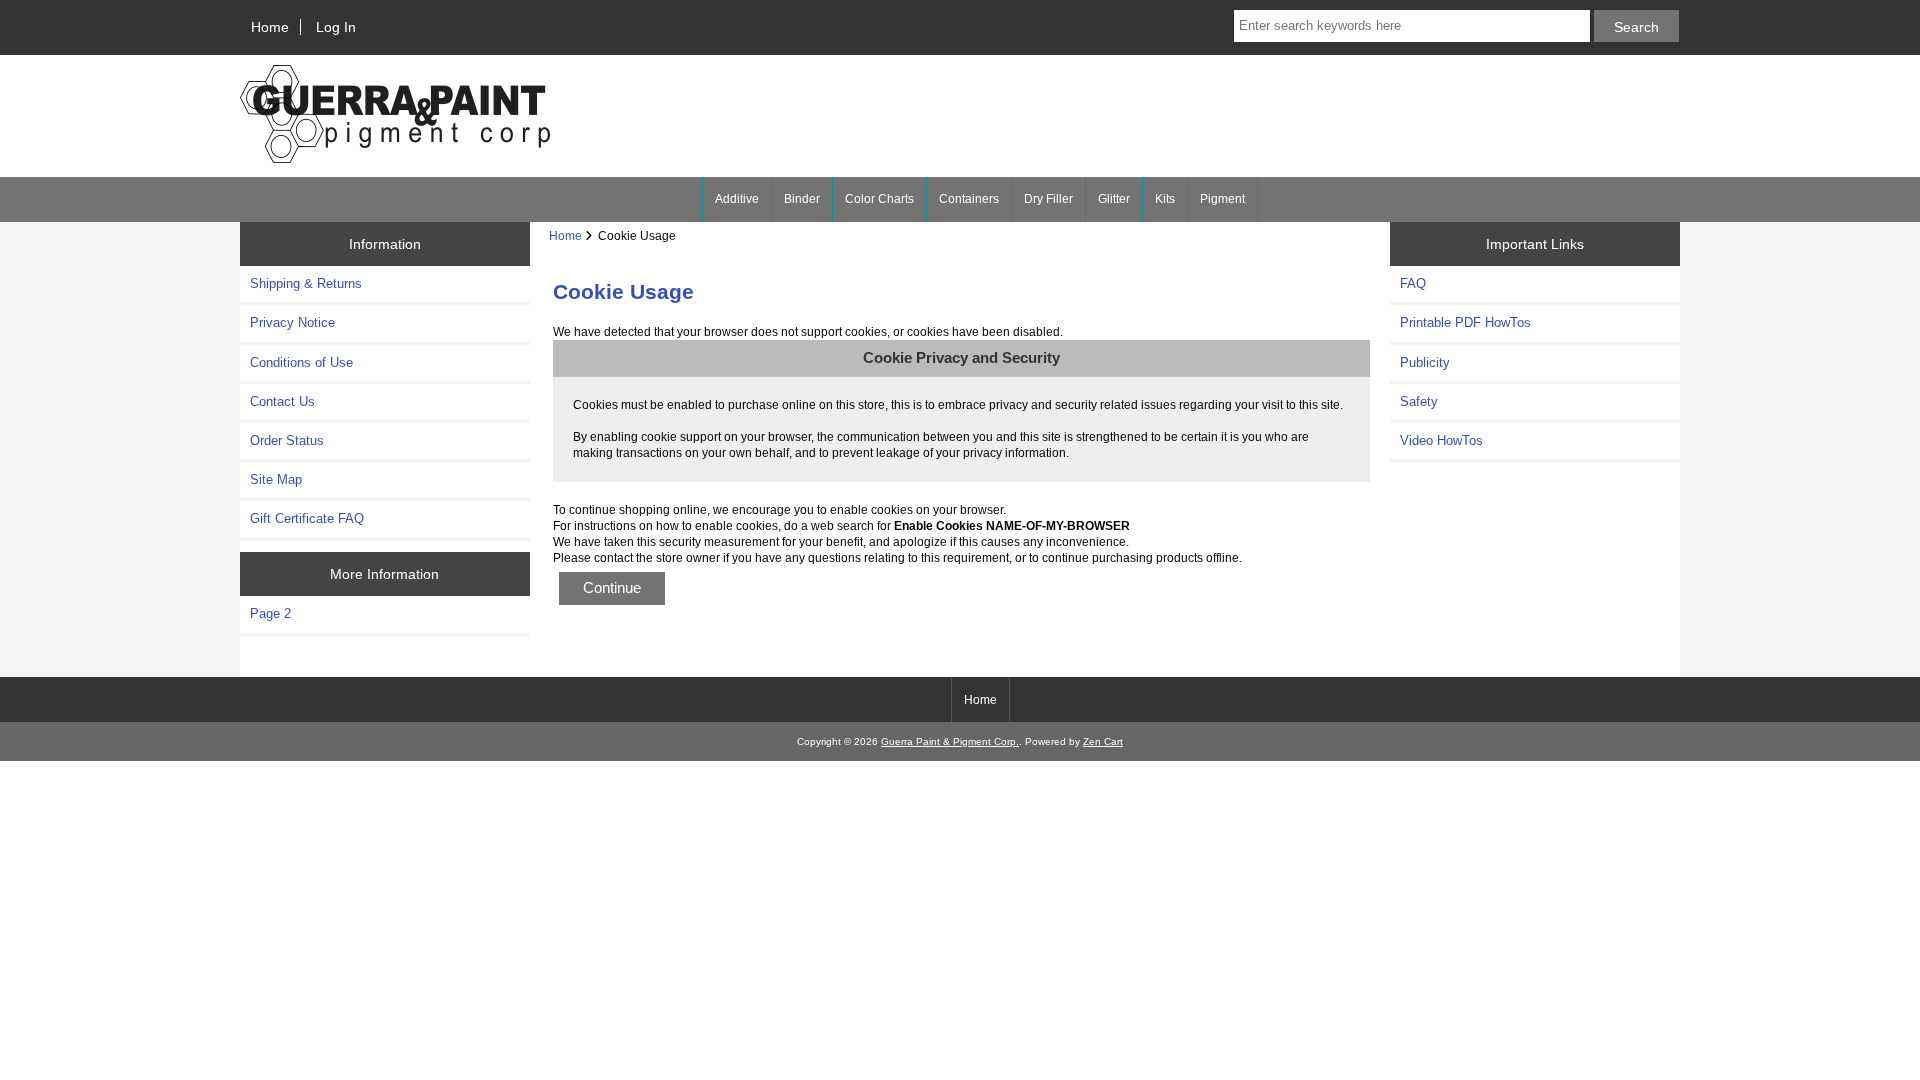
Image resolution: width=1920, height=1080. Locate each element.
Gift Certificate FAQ (307, 518)
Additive (737, 199)
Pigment (1222, 199)
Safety (1419, 401)
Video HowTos (1441, 440)
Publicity (1425, 362)
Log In (336, 27)
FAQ (1413, 283)
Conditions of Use (301, 362)
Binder (802, 199)
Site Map (276, 479)
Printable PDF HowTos (1465, 322)
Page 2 (270, 613)
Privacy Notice (292, 322)
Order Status (287, 440)
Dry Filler (1048, 199)
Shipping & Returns (306, 283)
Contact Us (282, 401)
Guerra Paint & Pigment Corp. (950, 741)
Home (270, 27)
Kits (1165, 199)
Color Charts (879, 199)
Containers (969, 199)
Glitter (1114, 199)
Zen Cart (1103, 741)
